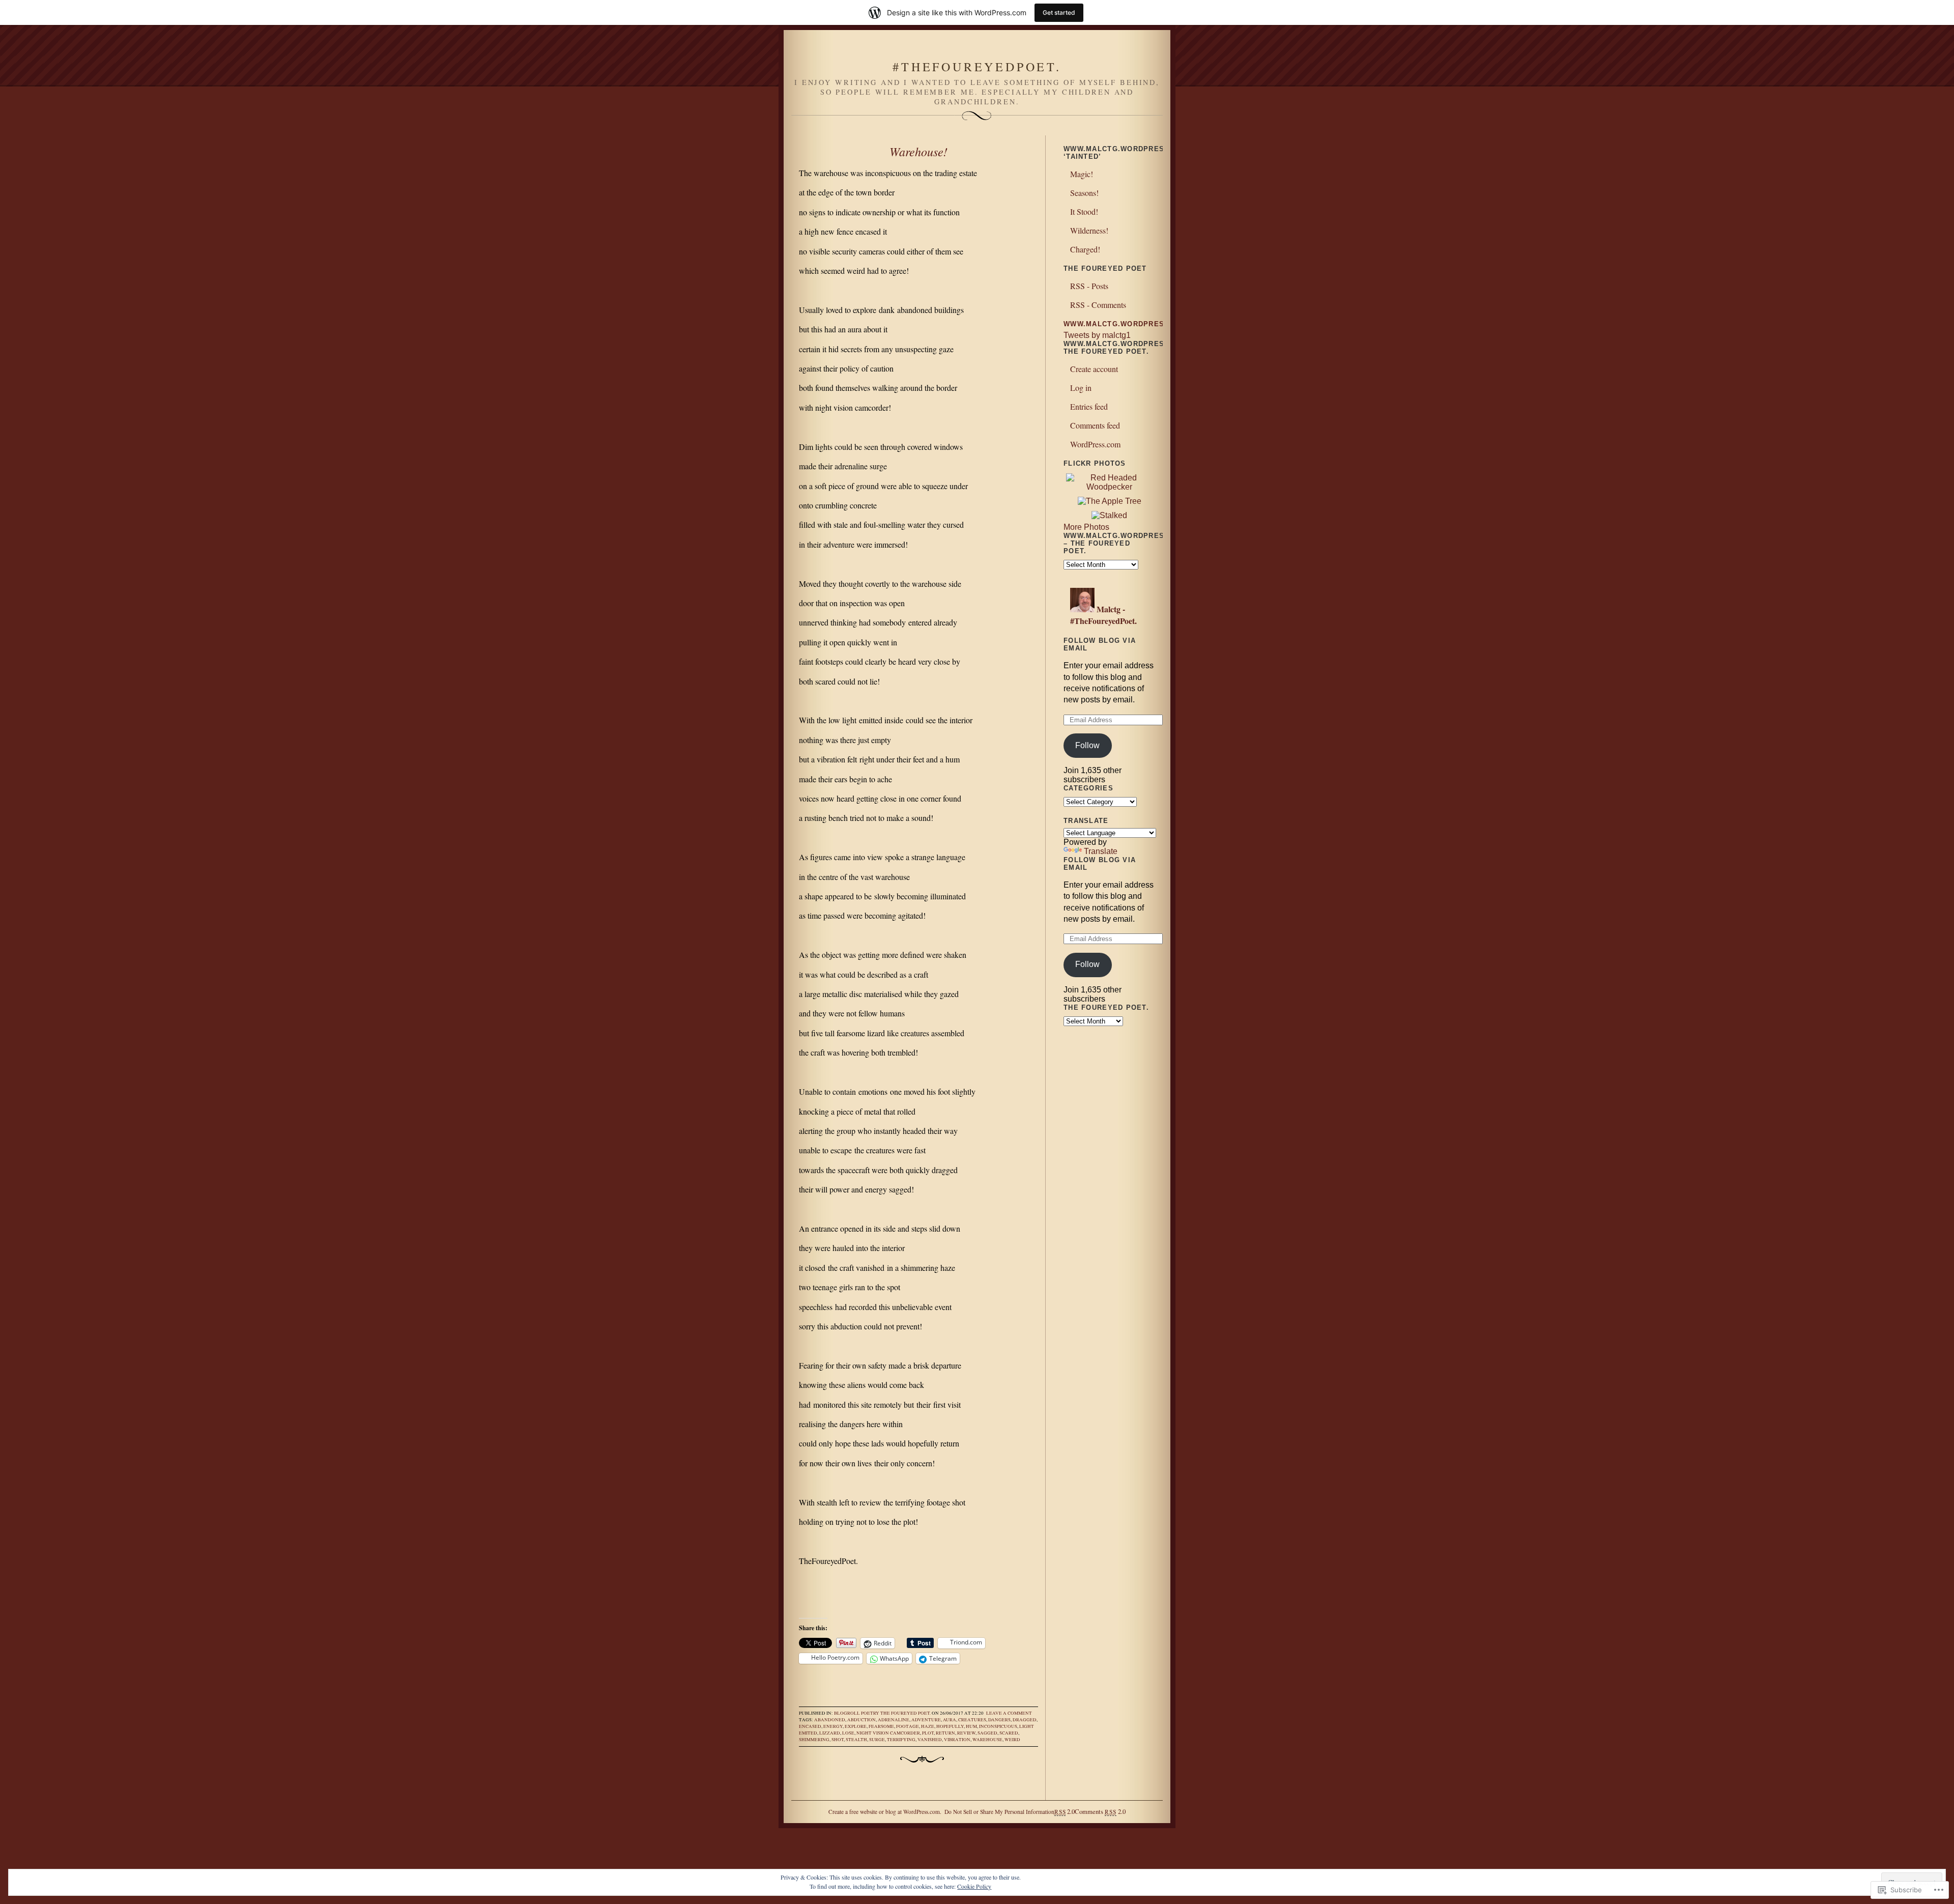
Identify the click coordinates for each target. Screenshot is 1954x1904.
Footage (908, 1726)
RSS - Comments (1098, 305)
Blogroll (847, 1713)
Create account (1094, 369)
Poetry (870, 1713)
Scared (1009, 1733)
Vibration (957, 1740)
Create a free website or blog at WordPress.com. (885, 1812)
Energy (833, 1726)
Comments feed (1095, 425)
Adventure (926, 1720)
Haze (928, 1726)
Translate (1101, 851)
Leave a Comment (1009, 1713)
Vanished (930, 1740)
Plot (928, 1733)
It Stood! (1084, 211)
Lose (848, 1733)
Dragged (1025, 1720)
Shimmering (814, 1740)
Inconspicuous (998, 1726)
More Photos (1086, 527)
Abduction (861, 1720)
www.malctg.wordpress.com (1127, 324)
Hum (971, 1726)
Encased (810, 1726)
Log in (1081, 388)
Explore (856, 1726)
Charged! (1085, 249)
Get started (1059, 12)
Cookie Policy (974, 1886)
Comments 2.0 (1100, 1811)
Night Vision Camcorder (888, 1733)
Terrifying (901, 1740)
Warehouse (987, 1740)
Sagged (987, 1733)
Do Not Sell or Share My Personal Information (999, 1812)
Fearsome (881, 1726)
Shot (838, 1740)
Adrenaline (894, 1720)
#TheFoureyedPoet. (977, 67)
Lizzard (830, 1733)
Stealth (856, 1740)
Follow (1087, 745)
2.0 (1065, 1811)
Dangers (999, 1720)
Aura (950, 1720)
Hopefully (950, 1726)
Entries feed (1089, 406)
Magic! (1082, 174)
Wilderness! (1089, 230)
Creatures (972, 1720)
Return (945, 1733)
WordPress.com (1095, 444)
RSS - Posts (1089, 286)
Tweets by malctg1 (1097, 335)
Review (966, 1733)
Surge (877, 1740)
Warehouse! (918, 151)
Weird (1012, 1740)
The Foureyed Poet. (906, 1713)
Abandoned (830, 1720)
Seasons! (1084, 193)
